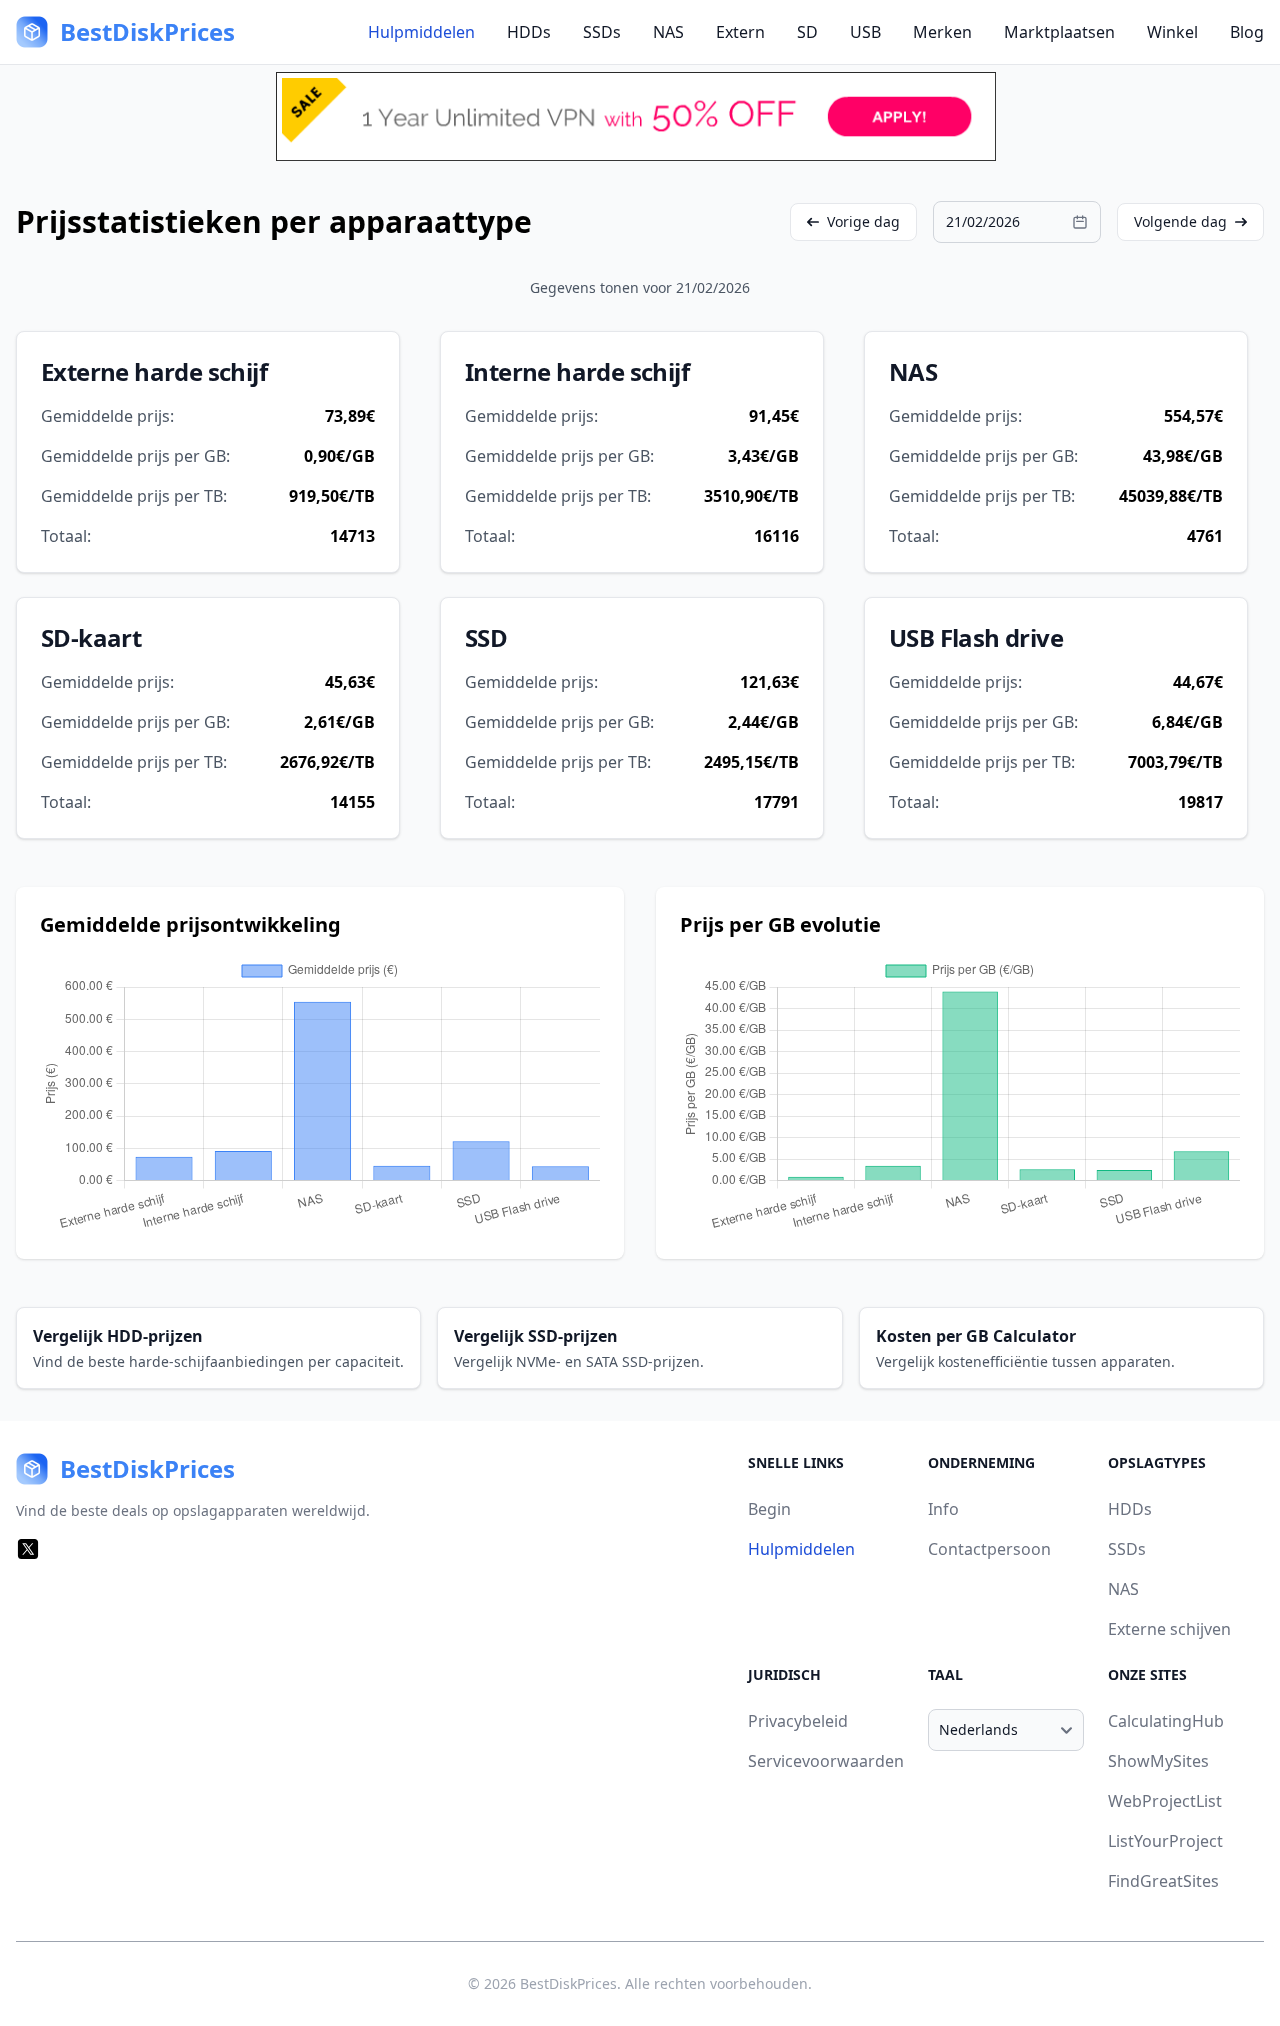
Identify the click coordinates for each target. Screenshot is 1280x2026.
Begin (769, 1509)
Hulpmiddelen (421, 32)
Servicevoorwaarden (826, 1761)
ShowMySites (1158, 1761)
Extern (740, 32)
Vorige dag (863, 221)
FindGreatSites (1163, 1881)
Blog (1247, 32)
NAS (668, 32)
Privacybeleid (798, 1721)
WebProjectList (1165, 1801)
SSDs (602, 32)
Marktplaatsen (1059, 32)
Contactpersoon (989, 1549)
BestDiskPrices (568, 1983)
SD (807, 32)
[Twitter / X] (28, 1549)
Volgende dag (1180, 221)
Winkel (1172, 32)
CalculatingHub (1166, 1721)
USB (865, 32)
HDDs (529, 32)
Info (943, 1509)
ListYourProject (1165, 1841)
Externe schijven (1169, 1629)
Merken (942, 32)
